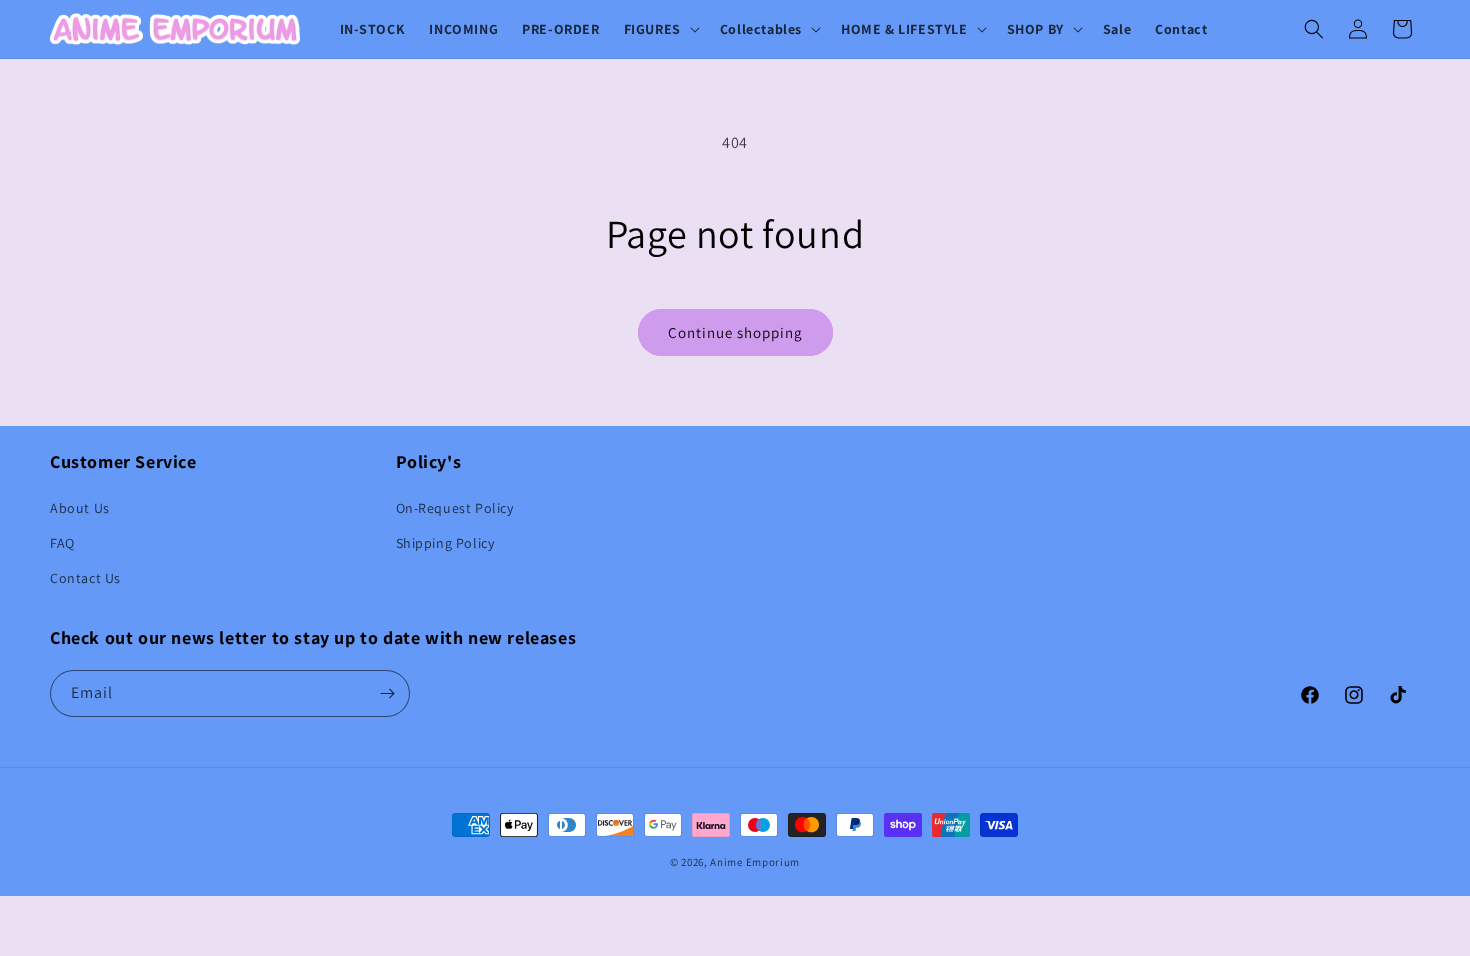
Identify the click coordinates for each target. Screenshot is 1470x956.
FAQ (62, 543)
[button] (660, 29)
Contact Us (85, 578)
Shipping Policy (445, 543)
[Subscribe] (387, 693)
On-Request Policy (455, 508)
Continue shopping (735, 332)
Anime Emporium (755, 862)
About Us (80, 508)
